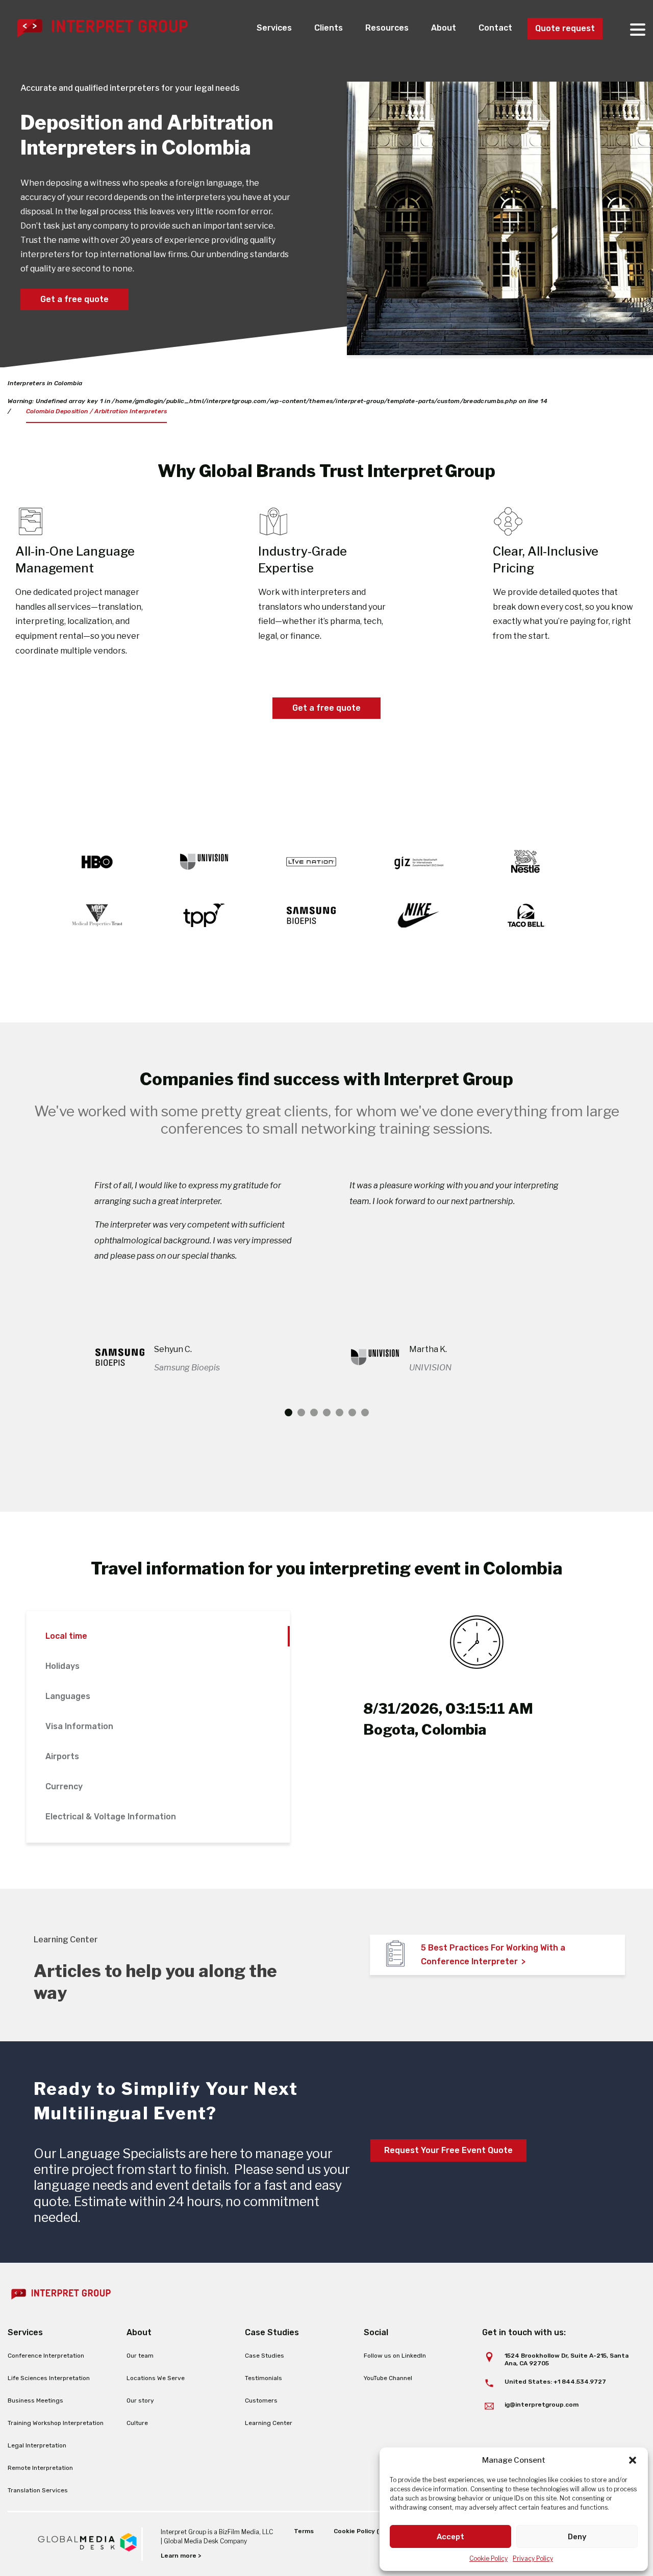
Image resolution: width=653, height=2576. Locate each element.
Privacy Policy (533, 2558)
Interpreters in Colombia (45, 383)
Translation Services (38, 2490)
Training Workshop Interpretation (56, 2423)
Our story (140, 2400)
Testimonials (263, 2378)
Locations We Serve (156, 2378)
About (444, 28)
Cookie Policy (488, 2558)
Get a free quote (74, 299)
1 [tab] (288, 1412)
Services (274, 28)
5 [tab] (340, 1412)
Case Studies (265, 2356)
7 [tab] (365, 1412)
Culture (137, 2423)
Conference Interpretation (46, 2356)
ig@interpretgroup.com (542, 2405)
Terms (304, 2531)
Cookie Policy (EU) (362, 2531)
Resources (387, 28)
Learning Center (269, 2423)
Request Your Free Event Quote (448, 2150)
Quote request (565, 28)
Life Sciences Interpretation (49, 2378)
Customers (261, 2400)
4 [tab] (327, 1412)
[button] (633, 2460)
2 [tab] (301, 1412)
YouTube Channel (388, 2378)
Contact (495, 28)
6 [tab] (352, 1412)
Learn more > (181, 2556)
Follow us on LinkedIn (395, 2356)
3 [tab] (314, 1412)
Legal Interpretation (37, 2445)
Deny (577, 2537)
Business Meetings (35, 2400)
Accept (450, 2537)
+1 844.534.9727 (580, 2382)
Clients (329, 28)
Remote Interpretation (40, 2468)
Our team (140, 2356)
